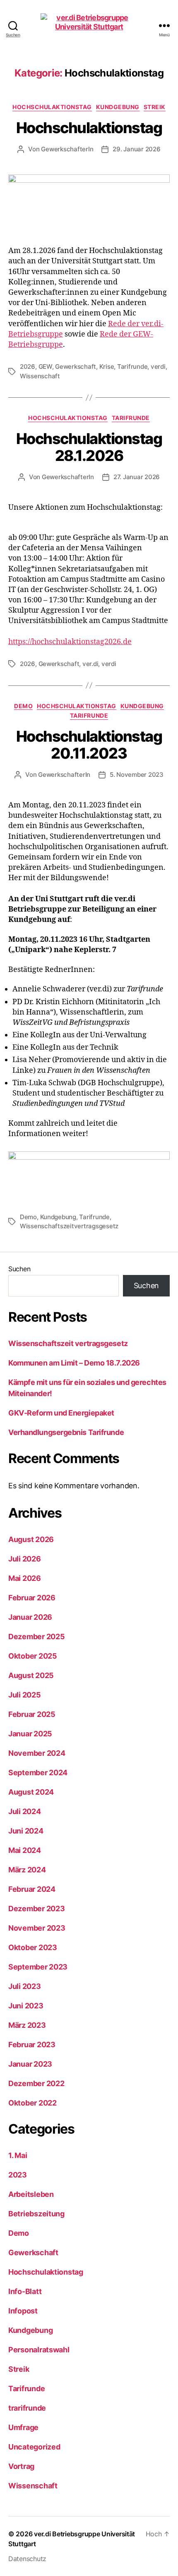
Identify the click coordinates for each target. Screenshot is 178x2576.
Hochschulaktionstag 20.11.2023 (89, 745)
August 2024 (31, 1792)
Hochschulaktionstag (52, 107)
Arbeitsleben (31, 2194)
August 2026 (31, 1539)
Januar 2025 (30, 1734)
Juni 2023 (26, 2006)
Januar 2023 (30, 2064)
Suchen (19, 1269)
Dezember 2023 (37, 1909)
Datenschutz (27, 2559)
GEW (45, 366)
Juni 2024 (26, 1831)
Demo (23, 706)
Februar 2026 (32, 1598)
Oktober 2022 (32, 2103)
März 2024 (27, 1870)
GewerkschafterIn (67, 149)
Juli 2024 (25, 1811)
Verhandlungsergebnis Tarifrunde (66, 1432)
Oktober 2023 (33, 1947)
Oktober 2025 (33, 1656)
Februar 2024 (32, 1889)
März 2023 (27, 2025)
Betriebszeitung (36, 2214)
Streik (155, 107)
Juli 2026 (25, 1559)
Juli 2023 (25, 1986)
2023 (18, 2175)
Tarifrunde (132, 366)
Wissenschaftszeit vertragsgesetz (68, 1343)
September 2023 (38, 1967)
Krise (107, 366)
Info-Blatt (25, 2291)
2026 (28, 366)
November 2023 (37, 1928)
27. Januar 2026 (137, 477)
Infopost (23, 2311)
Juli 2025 (25, 1695)
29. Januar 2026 (136, 149)
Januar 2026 (30, 1617)
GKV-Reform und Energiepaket (61, 1413)
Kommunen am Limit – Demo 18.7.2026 (74, 1363)
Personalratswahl (39, 2350)
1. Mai (18, 2155)
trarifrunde (27, 2408)
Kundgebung (118, 107)
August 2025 (31, 1675)
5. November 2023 (137, 775)
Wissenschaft (40, 376)
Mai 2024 (25, 1850)
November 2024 (37, 1753)
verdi (158, 366)
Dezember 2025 (37, 1637)
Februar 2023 (32, 2045)
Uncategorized (34, 2447)
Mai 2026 (25, 1578)
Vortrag (21, 2466)
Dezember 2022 (36, 2083)
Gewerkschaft (76, 366)
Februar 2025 (32, 1714)
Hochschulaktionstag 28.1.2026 (89, 447)
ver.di (90, 664)
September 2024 (38, 1773)
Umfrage (23, 2427)
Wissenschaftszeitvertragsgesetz (69, 1226)
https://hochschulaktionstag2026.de (70, 642)
